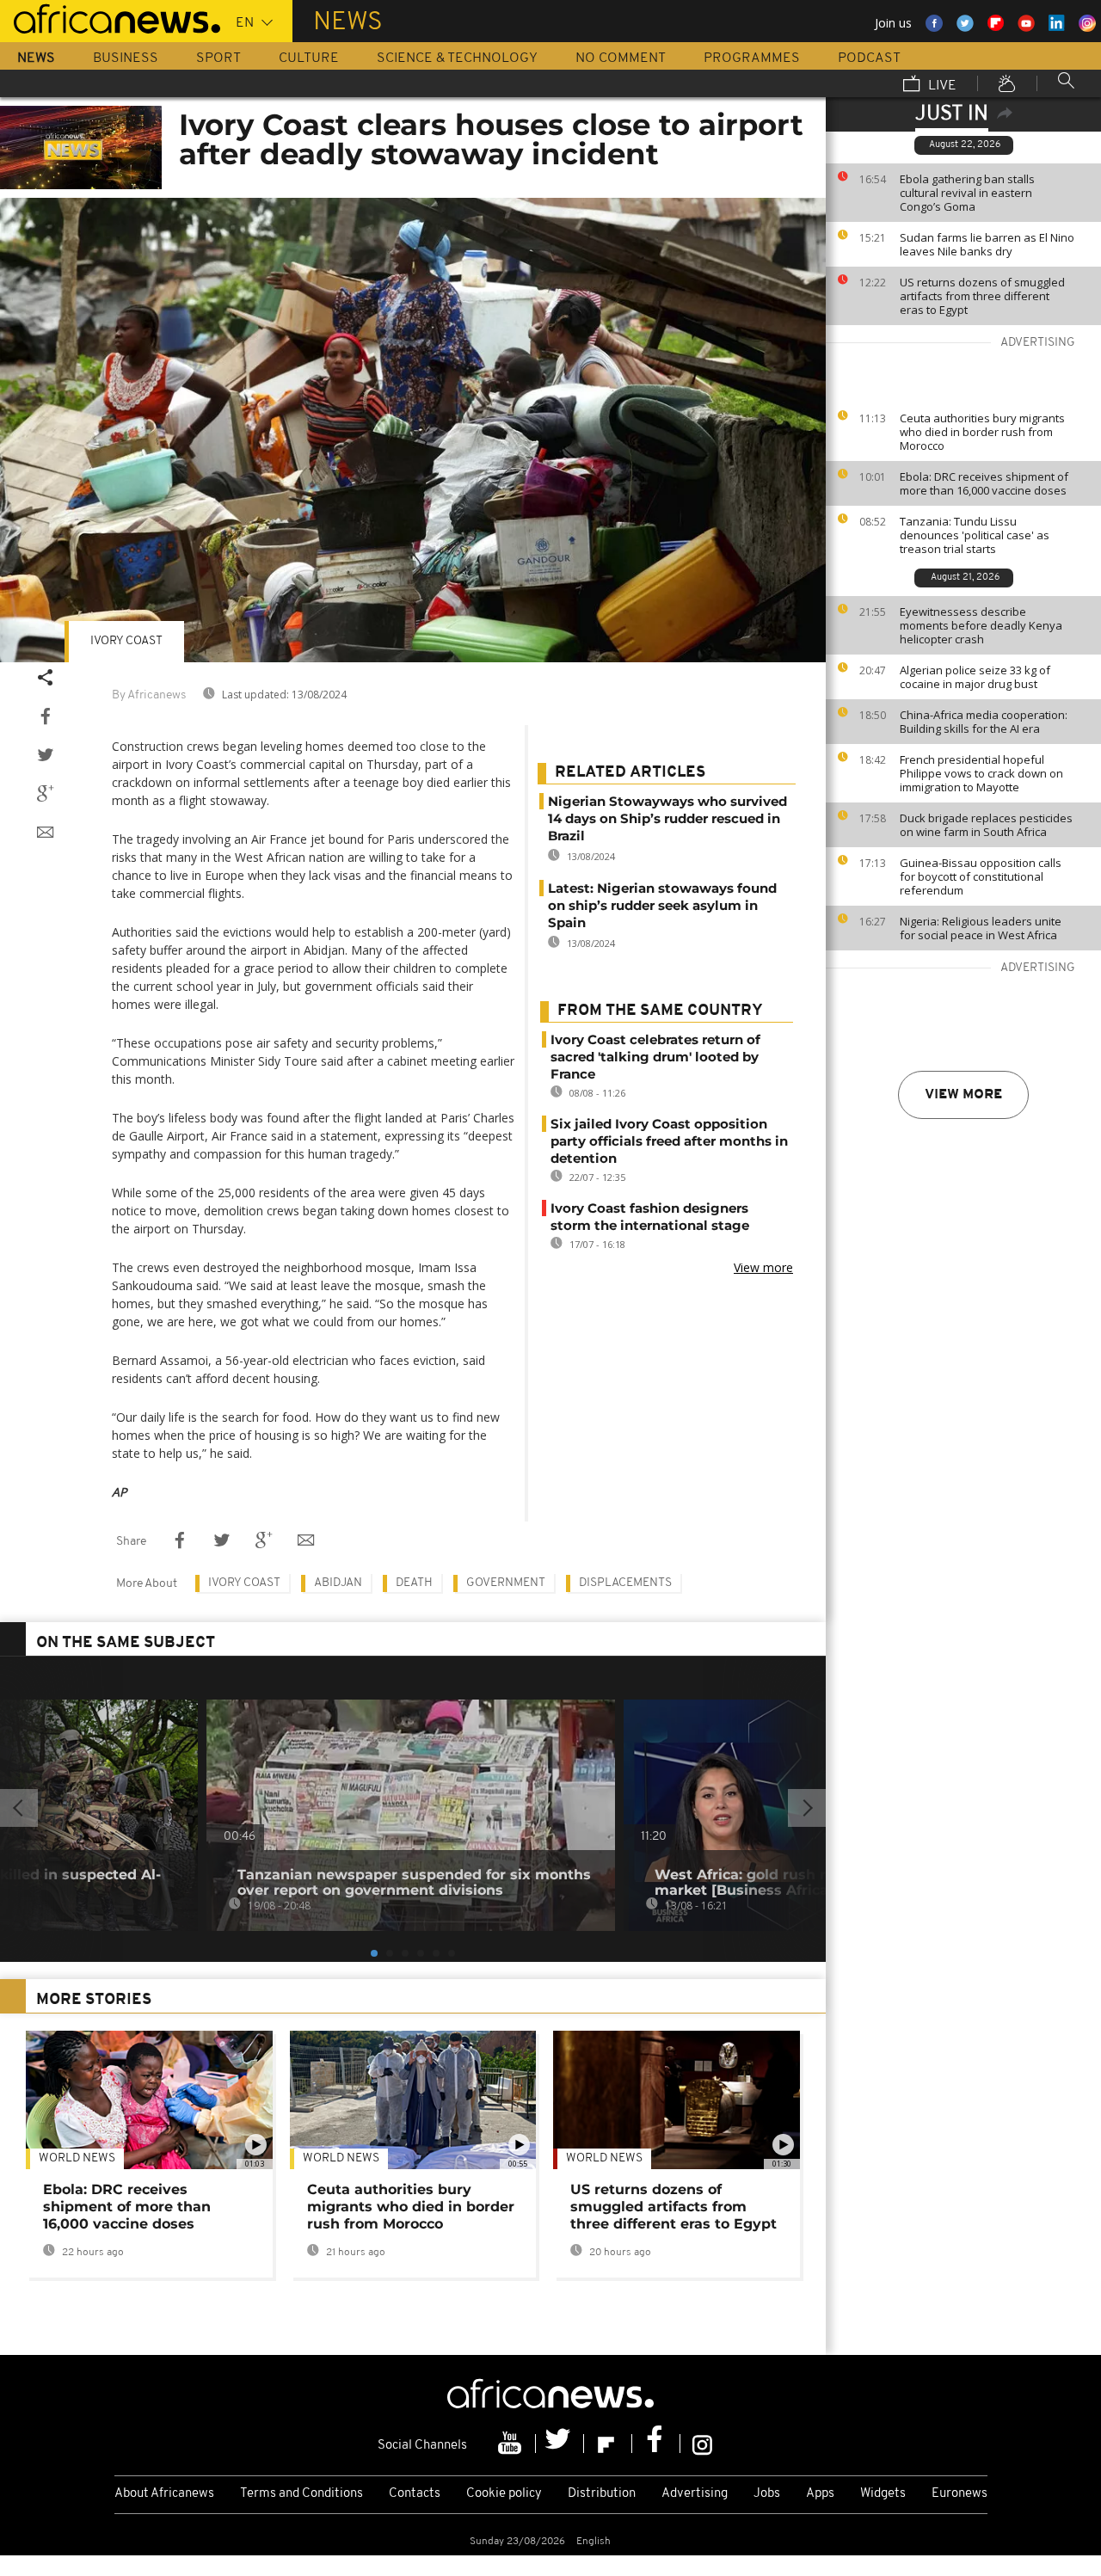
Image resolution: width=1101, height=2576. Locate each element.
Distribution (602, 2494)
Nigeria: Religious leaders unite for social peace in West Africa (981, 928)
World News (77, 2158)
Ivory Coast (126, 641)
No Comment (621, 58)
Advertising (695, 2494)
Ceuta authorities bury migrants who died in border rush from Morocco (982, 432)
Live (941, 86)
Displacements (625, 1583)
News (36, 58)
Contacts (415, 2494)
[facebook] (656, 2444)
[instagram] (702, 2444)
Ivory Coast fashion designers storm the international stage (650, 1217)
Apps (820, 2494)
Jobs (767, 2494)
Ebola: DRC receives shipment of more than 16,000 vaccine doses (984, 483)
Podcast (869, 58)
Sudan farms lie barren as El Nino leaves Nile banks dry (987, 244)
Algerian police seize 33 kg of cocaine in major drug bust (975, 677)
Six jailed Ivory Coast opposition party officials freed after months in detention (669, 1141)
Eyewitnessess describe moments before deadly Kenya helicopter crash (981, 625)
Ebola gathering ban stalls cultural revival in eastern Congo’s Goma (967, 193)
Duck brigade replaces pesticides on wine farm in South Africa (986, 825)
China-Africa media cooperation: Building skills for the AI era (984, 722)
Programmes (752, 58)
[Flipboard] (608, 2444)
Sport (218, 58)
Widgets (883, 2494)
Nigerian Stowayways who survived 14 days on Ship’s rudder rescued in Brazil (667, 818)
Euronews (960, 2494)
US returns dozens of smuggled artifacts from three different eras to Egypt (982, 296)
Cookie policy (504, 2494)
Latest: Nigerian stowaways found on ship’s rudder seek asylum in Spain (662, 905)
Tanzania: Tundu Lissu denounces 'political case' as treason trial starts (975, 535)
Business (126, 58)
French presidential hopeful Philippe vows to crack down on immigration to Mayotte (981, 773)
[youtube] (512, 2444)
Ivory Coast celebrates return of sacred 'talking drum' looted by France (655, 1057)
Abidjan (338, 1583)
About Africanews (164, 2494)
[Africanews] (110, 17)
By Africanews (149, 695)
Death (414, 1583)
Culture (309, 58)
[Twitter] (560, 2444)
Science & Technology (457, 58)
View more (963, 1095)
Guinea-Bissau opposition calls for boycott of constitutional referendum (981, 876)
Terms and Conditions (301, 2494)
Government (506, 1583)
